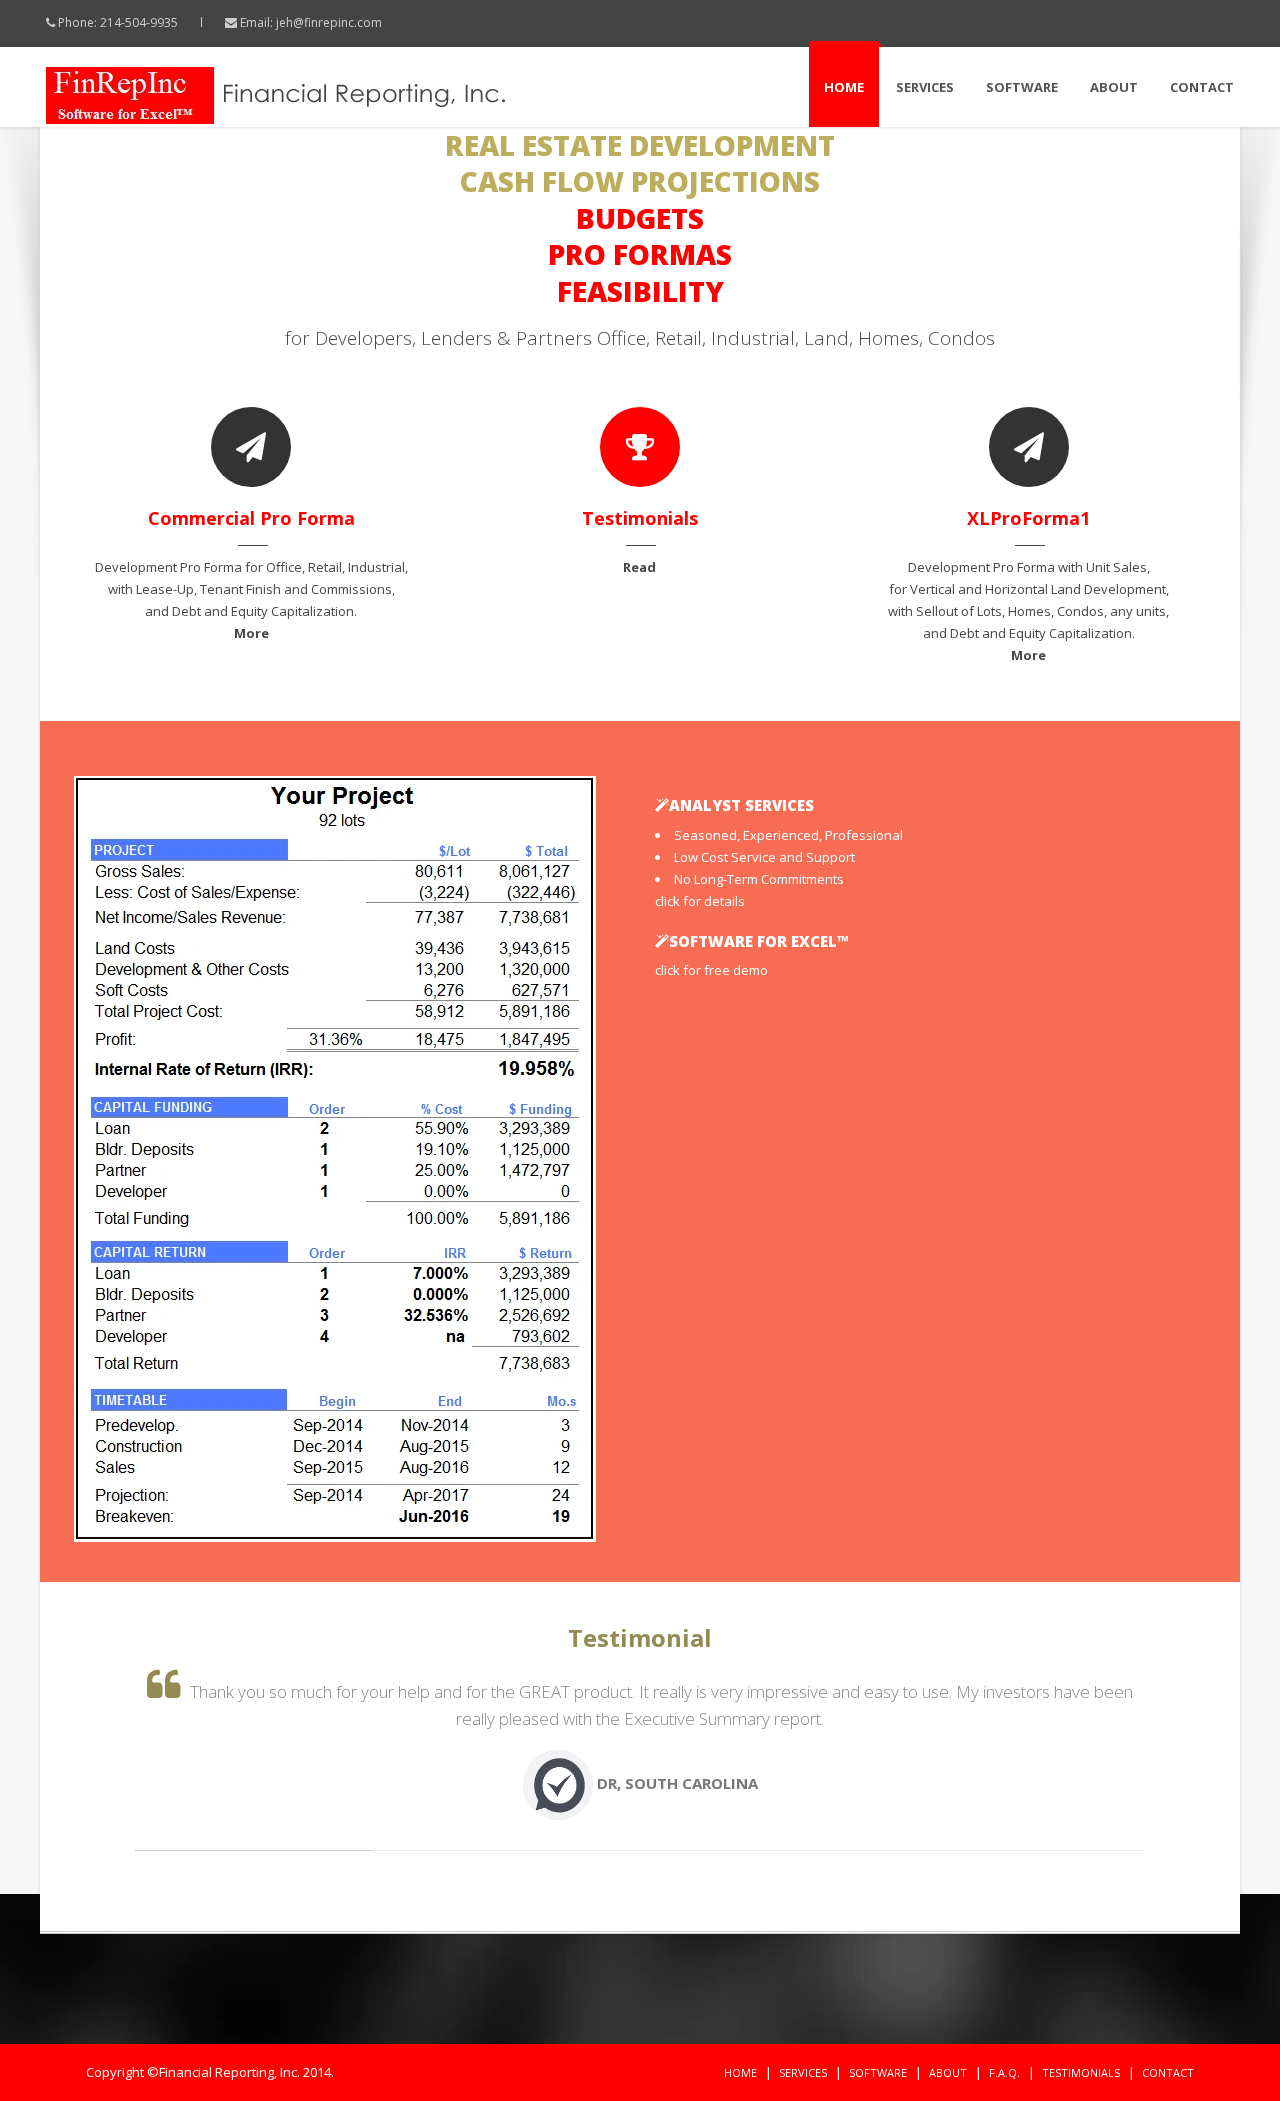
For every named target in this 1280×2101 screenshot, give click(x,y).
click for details (700, 901)
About (1114, 87)
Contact (1202, 87)
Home (844, 87)
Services (925, 87)
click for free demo (711, 970)
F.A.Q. (1004, 2072)
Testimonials (1081, 2072)
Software (1022, 87)
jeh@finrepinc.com (329, 22)
